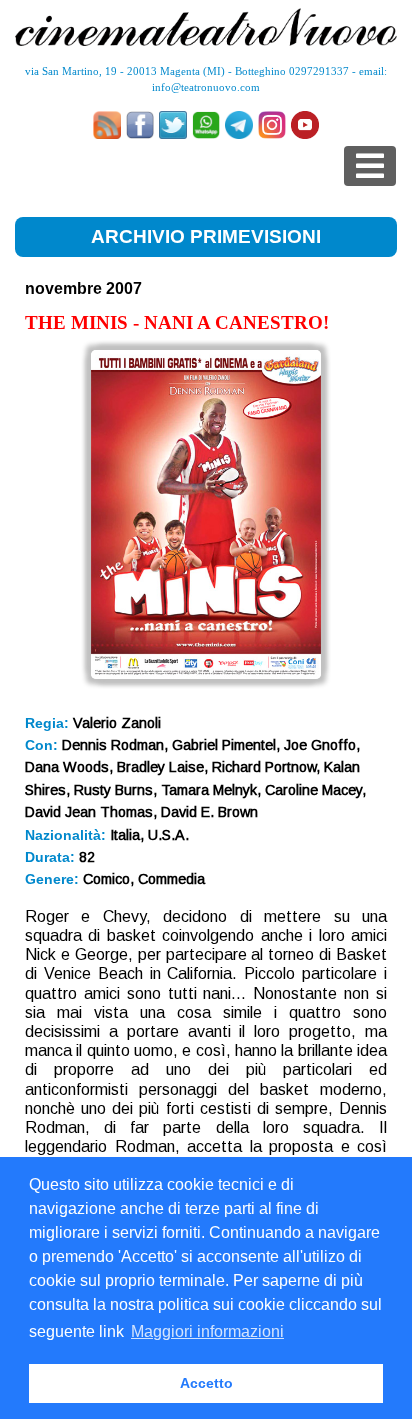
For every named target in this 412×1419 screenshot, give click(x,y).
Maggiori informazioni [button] (207, 1331)
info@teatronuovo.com (206, 87)
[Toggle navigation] (370, 166)
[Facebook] (140, 125)
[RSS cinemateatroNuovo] (107, 125)
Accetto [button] (206, 1383)
